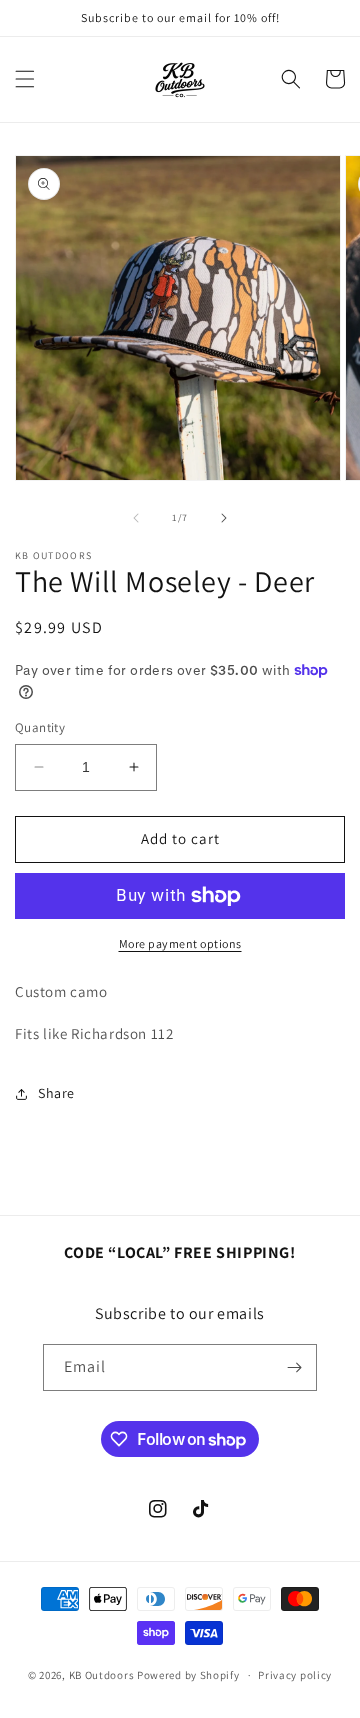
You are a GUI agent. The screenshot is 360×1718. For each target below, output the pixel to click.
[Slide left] (136, 518)
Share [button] (56, 1093)
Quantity (40, 727)
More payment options (180, 943)
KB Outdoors (102, 1675)
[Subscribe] (294, 1367)
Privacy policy (295, 1675)
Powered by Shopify (188, 1675)
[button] (25, 79)
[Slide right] (224, 518)
